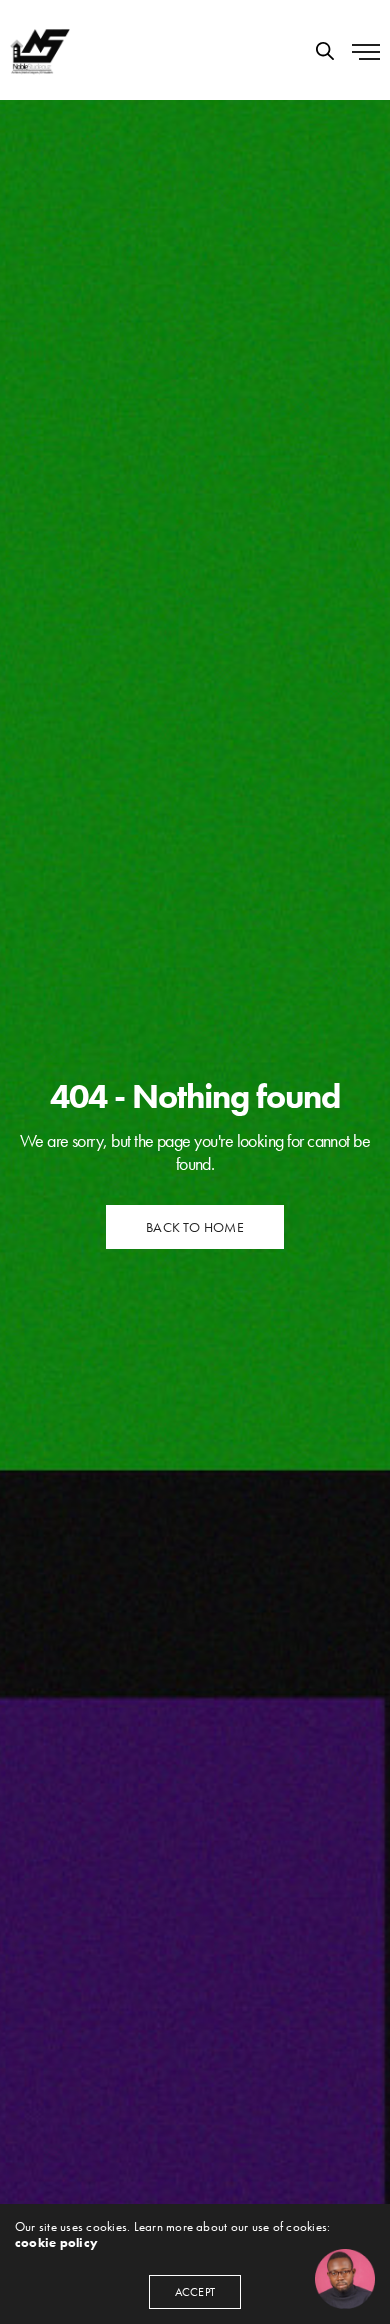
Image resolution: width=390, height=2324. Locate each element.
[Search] (325, 51)
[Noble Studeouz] (40, 50)
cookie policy (56, 2242)
